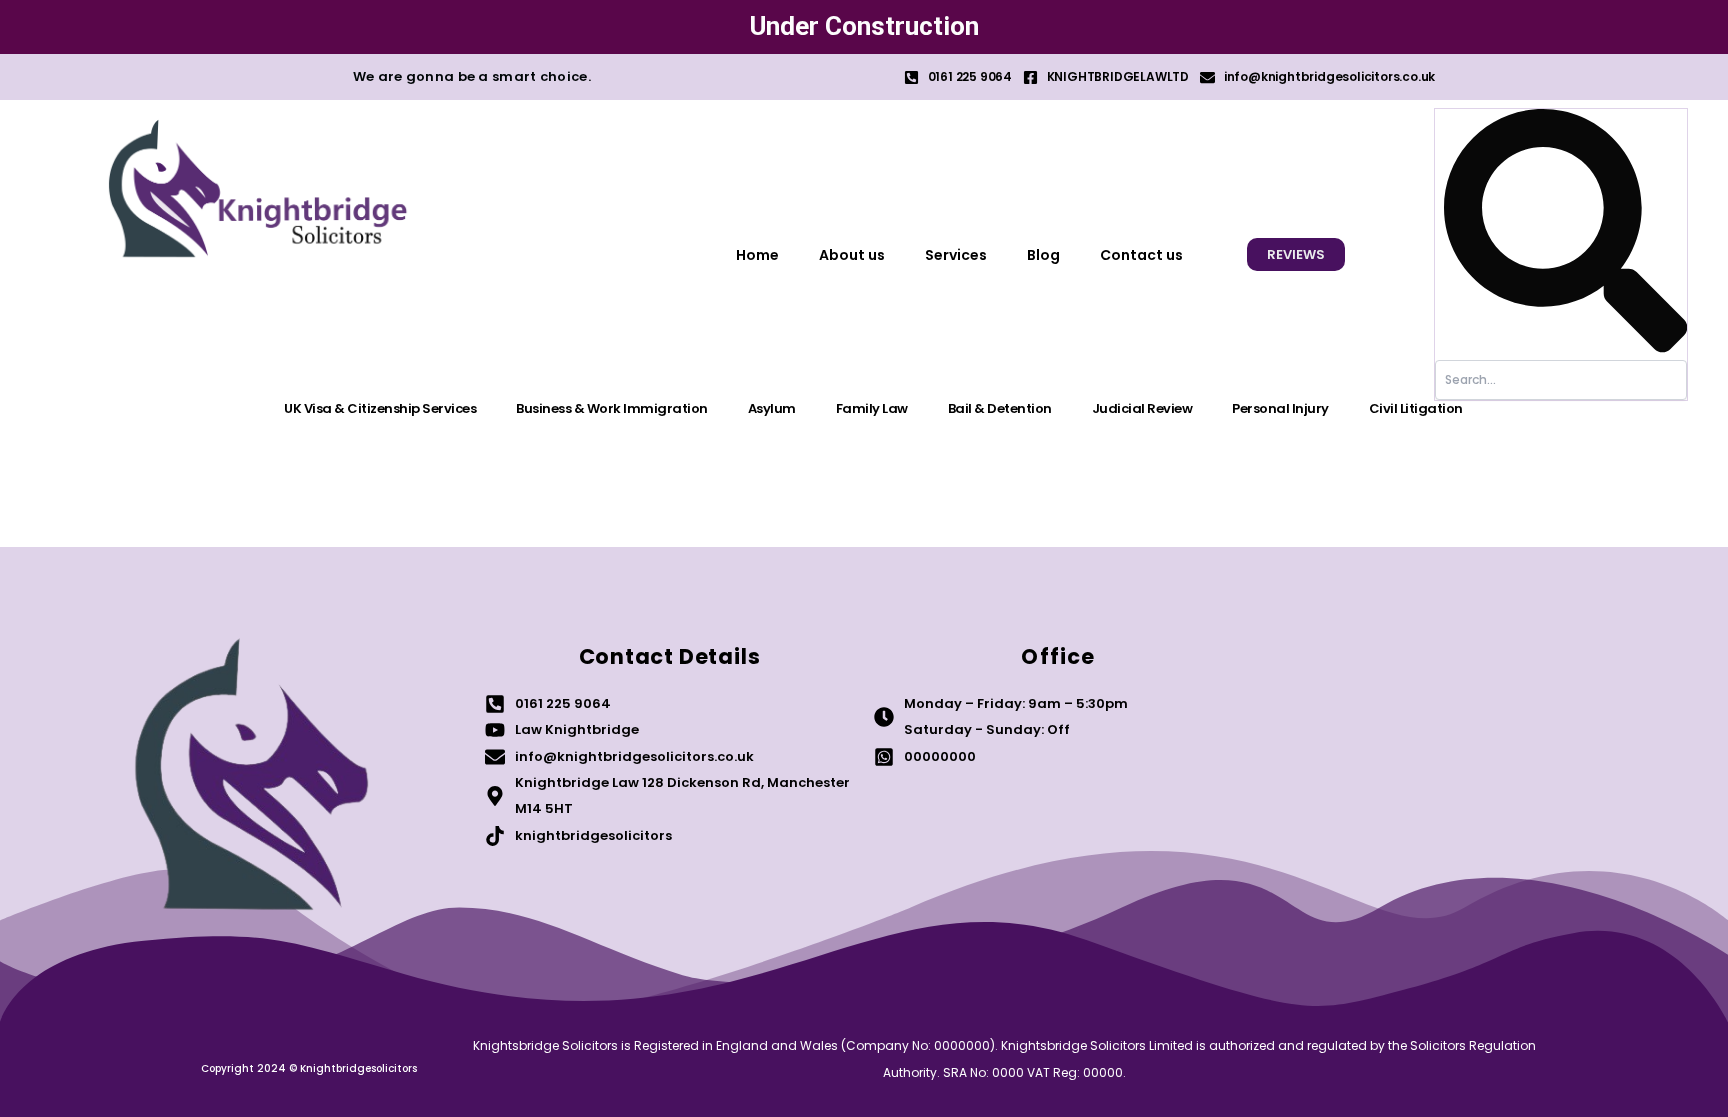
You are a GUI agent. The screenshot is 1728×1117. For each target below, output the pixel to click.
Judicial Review (1142, 408)
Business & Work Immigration (612, 408)
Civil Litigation (1416, 408)
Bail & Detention (1000, 408)
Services (956, 255)
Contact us (1141, 255)
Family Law (872, 408)
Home (757, 255)
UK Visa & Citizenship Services (380, 408)
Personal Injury (1280, 408)
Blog (1043, 255)
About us (852, 255)
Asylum (772, 408)
